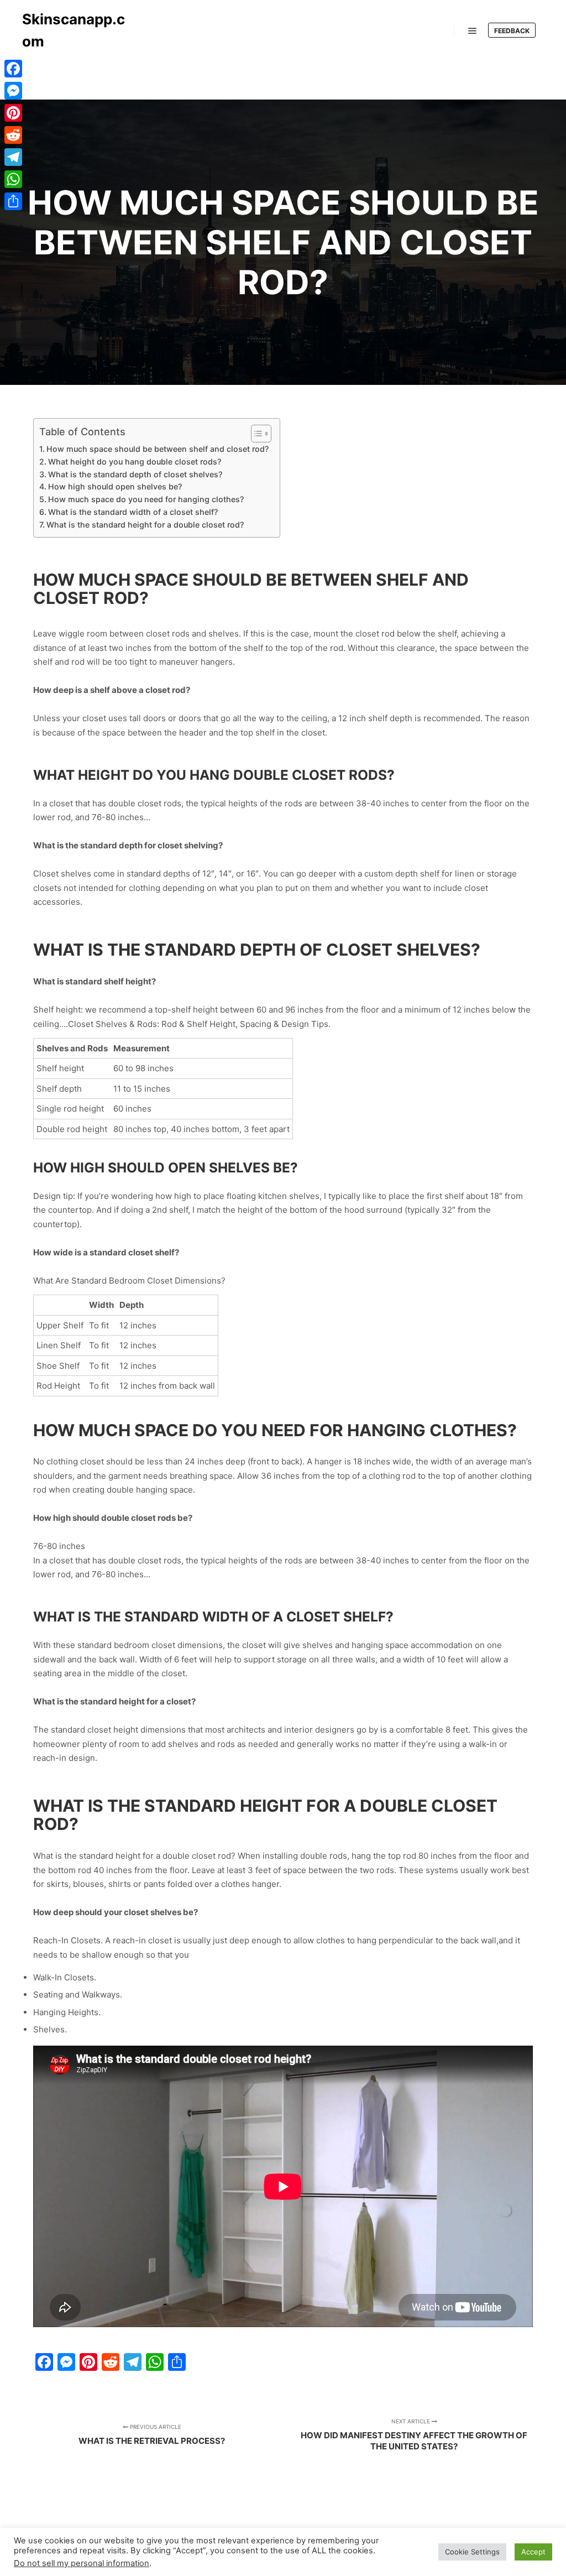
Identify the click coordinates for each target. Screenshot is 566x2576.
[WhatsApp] (13, 179)
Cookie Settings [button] (472, 2552)
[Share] (13, 201)
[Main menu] (473, 31)
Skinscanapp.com (74, 30)
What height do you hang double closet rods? (135, 462)
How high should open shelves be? (115, 486)
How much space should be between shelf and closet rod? (158, 449)
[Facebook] (13, 69)
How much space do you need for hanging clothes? (146, 499)
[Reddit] (13, 135)
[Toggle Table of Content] (256, 434)
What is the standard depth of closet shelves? (135, 474)
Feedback (512, 31)
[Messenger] (13, 91)
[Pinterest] (13, 113)
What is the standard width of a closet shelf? (133, 512)
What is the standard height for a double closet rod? (145, 525)
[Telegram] (13, 157)
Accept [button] (533, 2552)
